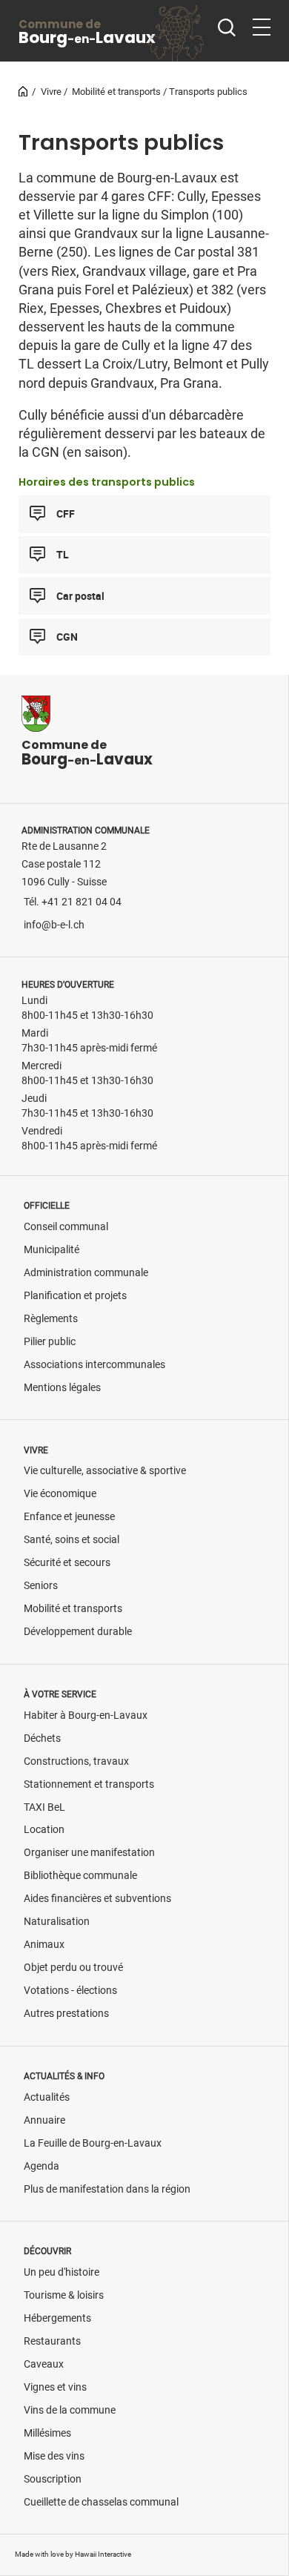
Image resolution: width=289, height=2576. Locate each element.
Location (44, 1830)
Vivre (51, 92)
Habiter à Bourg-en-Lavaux (86, 1715)
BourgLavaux (87, 32)
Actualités (47, 2097)
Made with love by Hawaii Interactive (73, 2554)
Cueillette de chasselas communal (101, 2502)
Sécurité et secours (67, 1563)
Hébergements (57, 2318)
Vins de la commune (70, 2410)
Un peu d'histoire (62, 2272)
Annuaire (44, 2120)
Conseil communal (66, 1227)
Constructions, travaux (76, 1761)
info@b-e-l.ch (54, 925)
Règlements (51, 1319)
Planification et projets (75, 1296)
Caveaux (44, 2364)
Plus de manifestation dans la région (107, 2189)
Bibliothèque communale (80, 1876)
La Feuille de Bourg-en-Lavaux (93, 2143)
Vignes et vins (55, 2387)
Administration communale (86, 1273)
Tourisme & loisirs (64, 2295)
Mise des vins (54, 2456)
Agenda (41, 2166)
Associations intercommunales (94, 1365)
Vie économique (60, 1494)
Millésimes (47, 2433)
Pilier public (50, 1342)
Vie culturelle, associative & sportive (105, 1471)
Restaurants (52, 2341)
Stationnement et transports (89, 1784)
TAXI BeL (44, 1807)
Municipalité (52, 1250)
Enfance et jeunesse (69, 1517)
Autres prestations (66, 2014)
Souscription (53, 2479)
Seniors (41, 1586)
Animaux (44, 1945)
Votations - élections (70, 1991)
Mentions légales (62, 1388)
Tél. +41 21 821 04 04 (73, 902)
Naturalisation (57, 1922)
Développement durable (78, 1632)
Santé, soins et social (72, 1540)
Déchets (42, 1738)
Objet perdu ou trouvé (73, 1968)
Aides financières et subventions (97, 1899)
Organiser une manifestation (89, 1853)
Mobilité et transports (116, 92)
